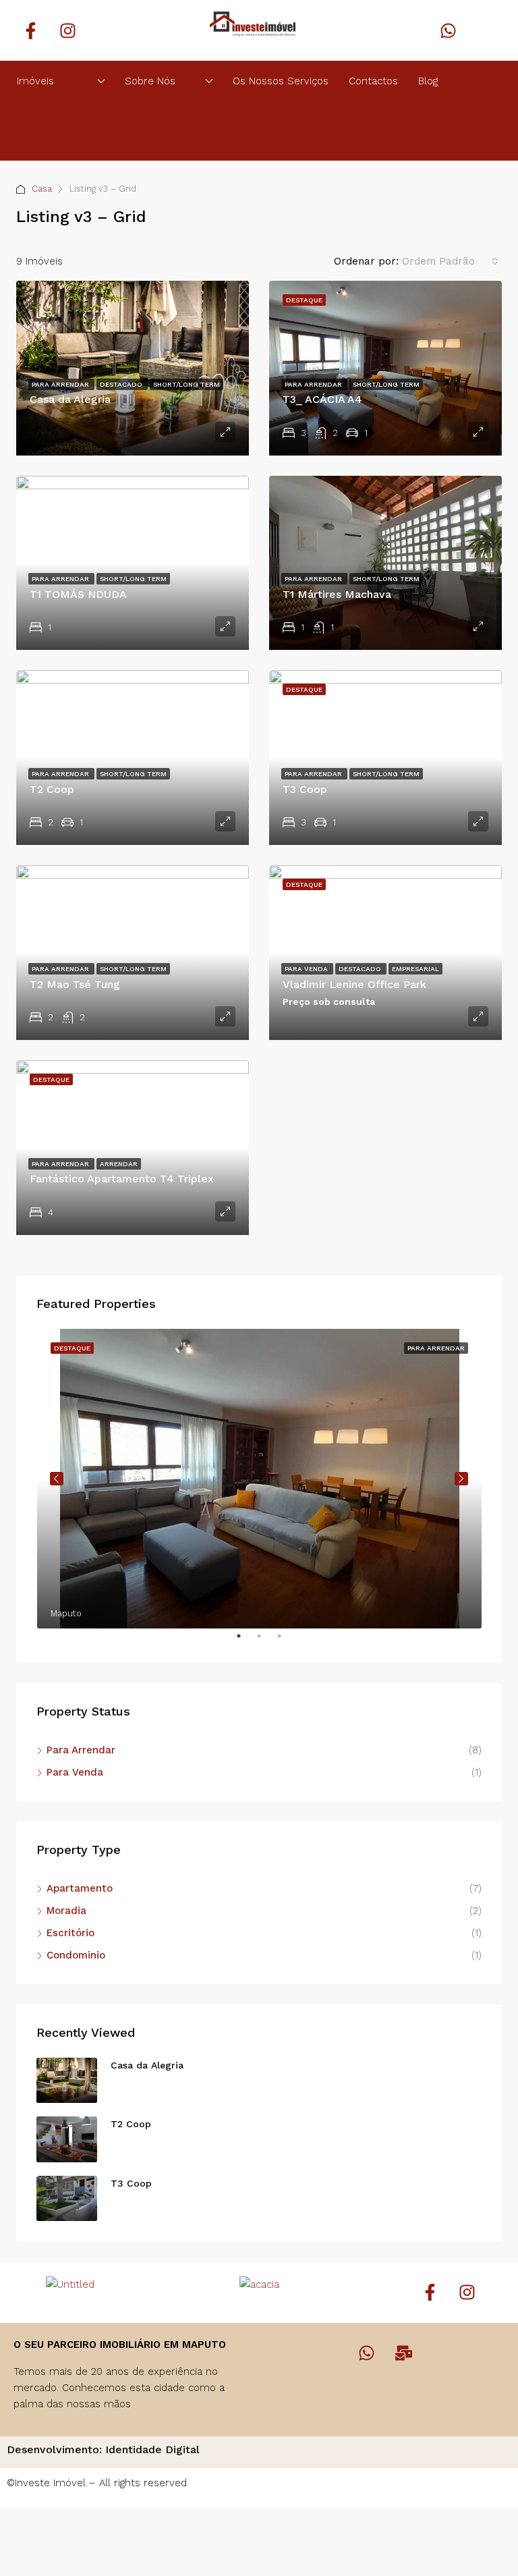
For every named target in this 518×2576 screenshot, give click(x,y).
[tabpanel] (259, 1479)
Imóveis (35, 81)
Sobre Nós (150, 81)
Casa (42, 189)
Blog (428, 81)
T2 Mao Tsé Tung (75, 984)
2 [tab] (266, 1641)
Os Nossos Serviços (281, 81)
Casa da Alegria (70, 399)
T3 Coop (305, 789)
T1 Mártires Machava (337, 594)
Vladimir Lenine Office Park (354, 984)
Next (461, 1479)
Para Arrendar (61, 384)
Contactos (373, 81)
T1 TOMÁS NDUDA (78, 594)
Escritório (70, 1933)
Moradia (66, 1911)
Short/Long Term (186, 384)
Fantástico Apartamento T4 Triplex (122, 1179)
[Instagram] (67, 30)
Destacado (122, 384)
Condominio (76, 1955)
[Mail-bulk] (404, 2353)
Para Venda (307, 969)
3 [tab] (286, 1641)
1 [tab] (246, 1641)
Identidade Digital (152, 2449)
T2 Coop (52, 789)
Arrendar (119, 1164)
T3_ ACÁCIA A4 (322, 399)
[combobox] (450, 261)
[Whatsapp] (449, 30)
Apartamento (80, 1888)
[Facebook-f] (30, 30)
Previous (57, 1479)
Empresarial (415, 969)
